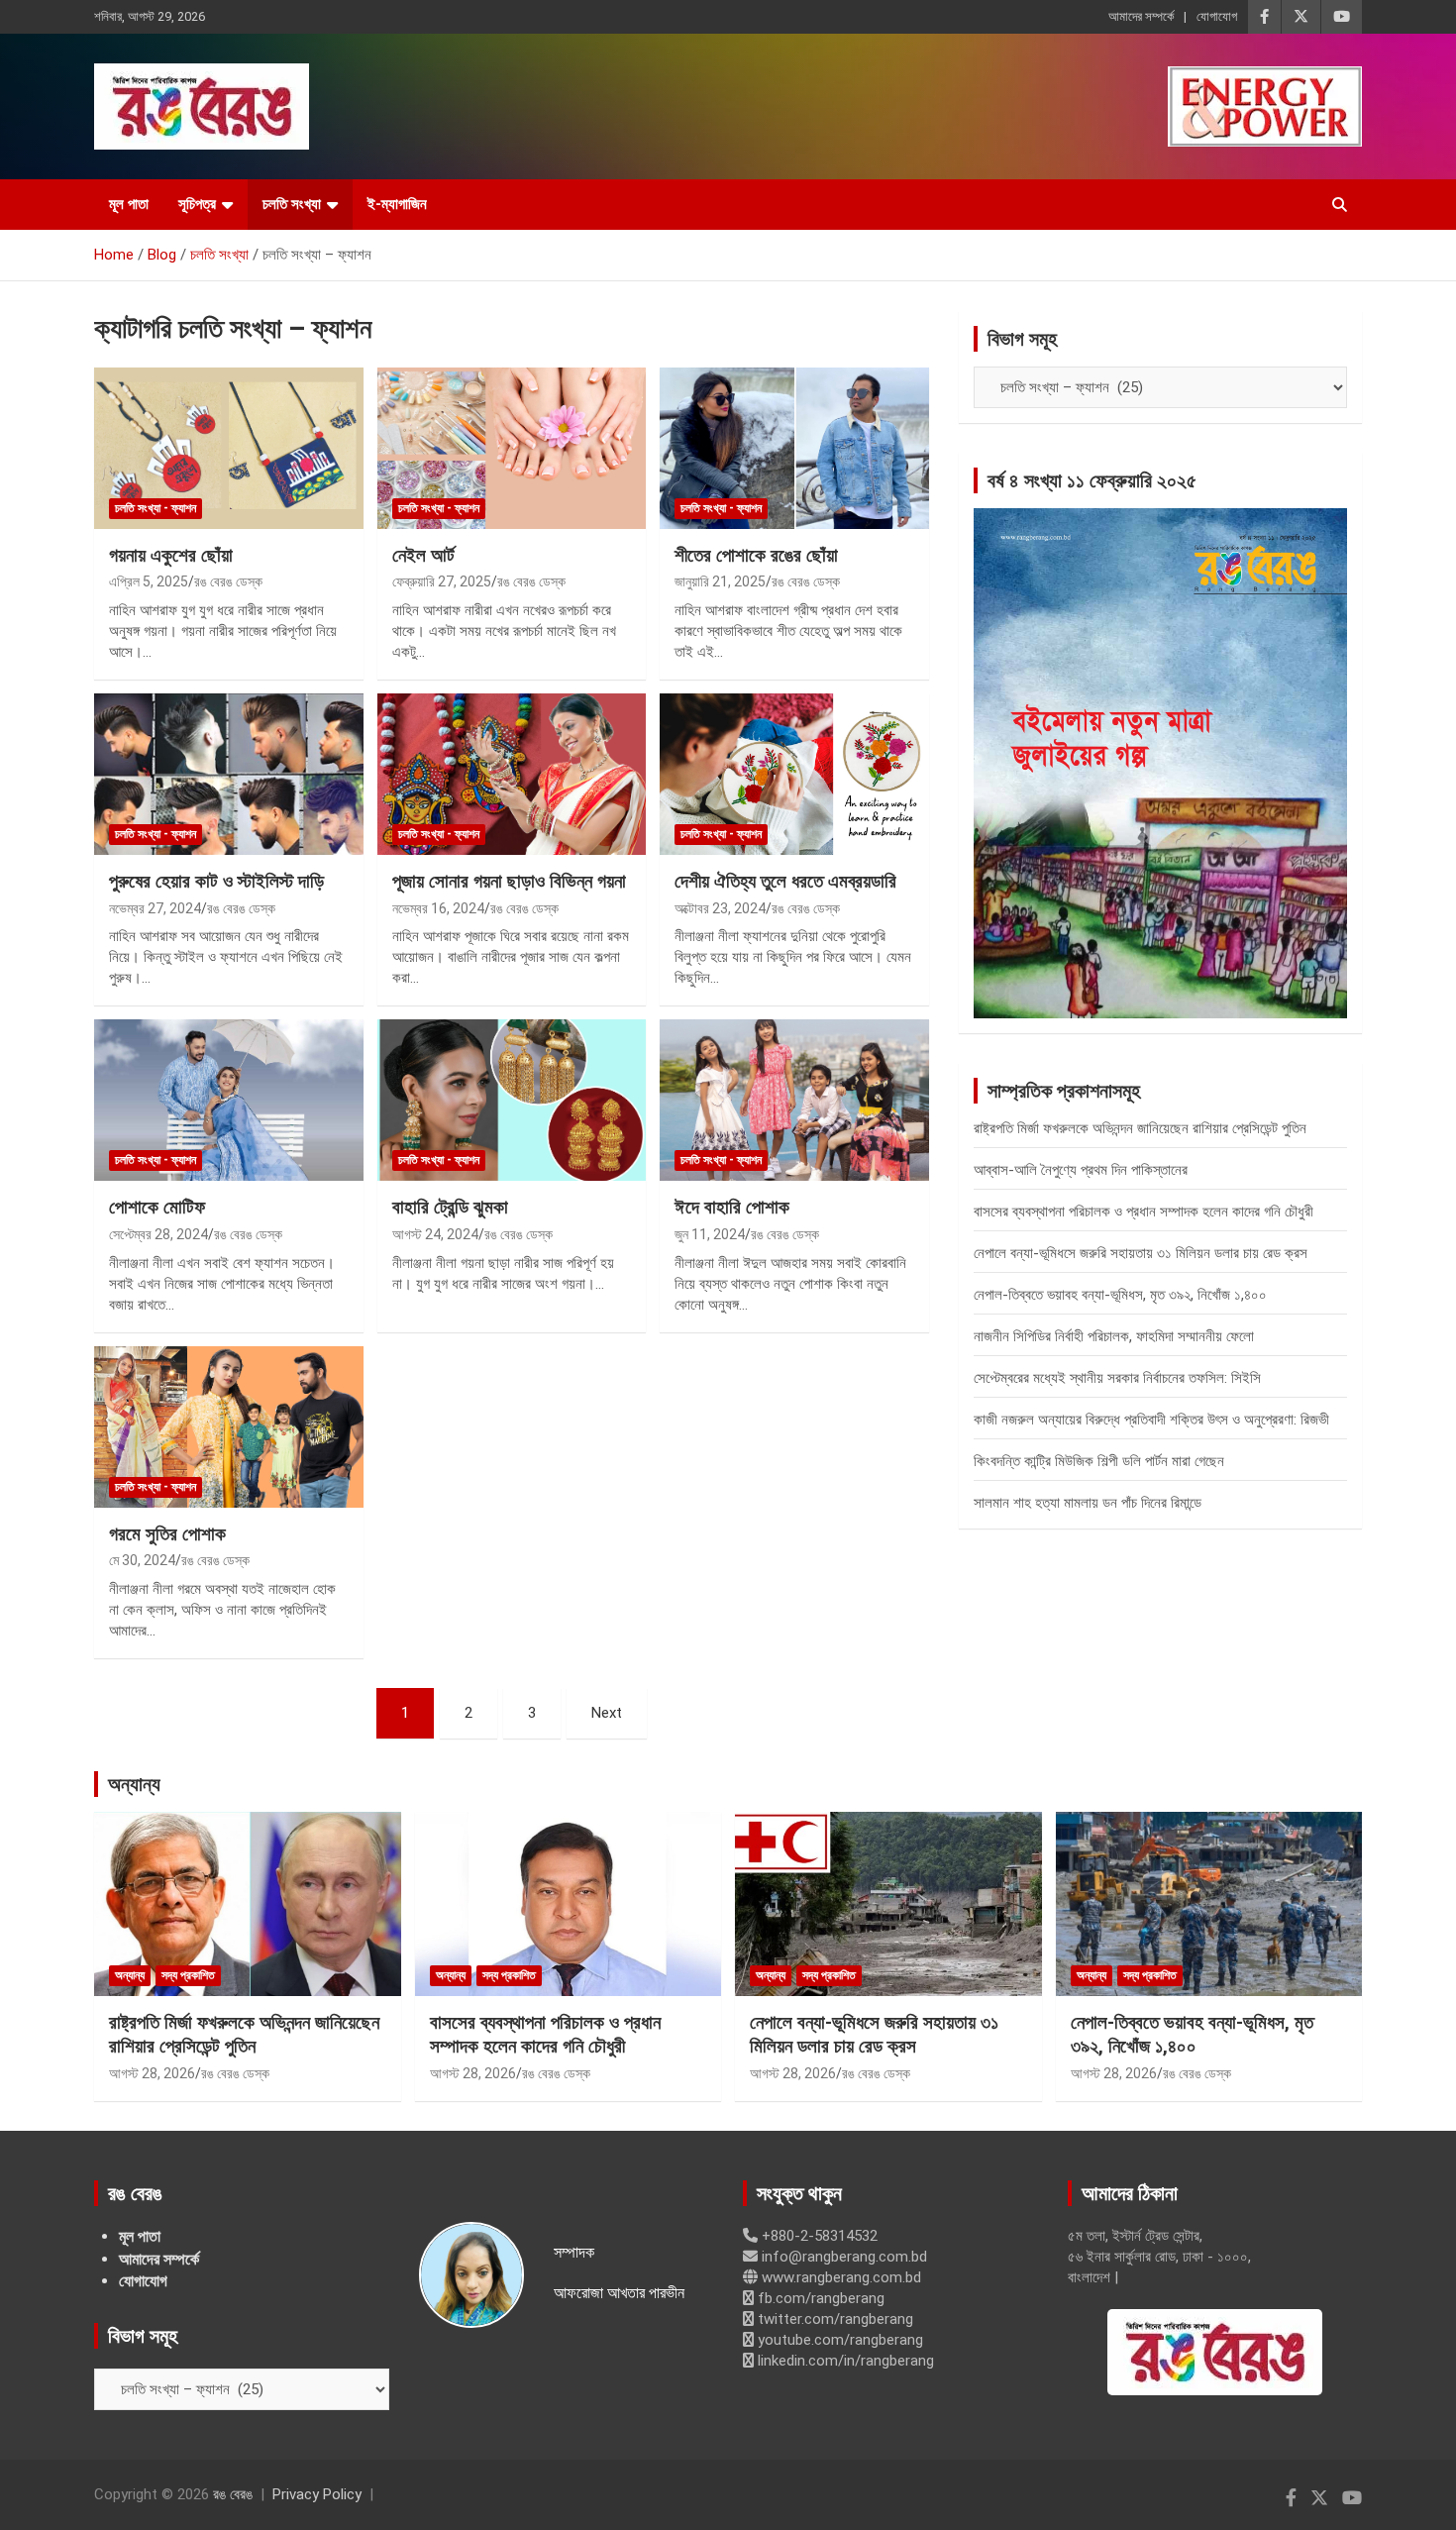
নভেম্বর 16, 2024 (438, 908)
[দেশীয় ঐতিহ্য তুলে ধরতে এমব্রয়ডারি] (795, 774)
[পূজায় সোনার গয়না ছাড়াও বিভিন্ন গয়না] (512, 774)
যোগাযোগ (1217, 16)
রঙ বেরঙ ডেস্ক (228, 581)
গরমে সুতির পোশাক (167, 1534)
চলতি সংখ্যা (292, 204)
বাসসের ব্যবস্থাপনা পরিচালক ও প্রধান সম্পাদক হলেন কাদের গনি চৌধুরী (1144, 1212)
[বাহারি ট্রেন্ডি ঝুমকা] (512, 1101)
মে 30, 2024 (142, 1560)
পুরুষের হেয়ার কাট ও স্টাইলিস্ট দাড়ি (216, 881)
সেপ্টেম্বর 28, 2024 (158, 1234)
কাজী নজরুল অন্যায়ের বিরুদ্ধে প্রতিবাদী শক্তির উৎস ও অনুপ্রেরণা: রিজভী (1151, 1420)
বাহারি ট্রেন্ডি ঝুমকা (450, 1207)
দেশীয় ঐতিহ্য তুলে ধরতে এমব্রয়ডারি (785, 881)
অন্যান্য (134, 1784)
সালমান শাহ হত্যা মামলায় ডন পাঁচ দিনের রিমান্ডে (1088, 1503)
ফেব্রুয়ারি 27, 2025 (442, 581)
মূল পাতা (129, 204)
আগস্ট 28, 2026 (152, 2073)
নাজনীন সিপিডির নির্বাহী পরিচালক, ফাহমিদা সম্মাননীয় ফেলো (1114, 1336)
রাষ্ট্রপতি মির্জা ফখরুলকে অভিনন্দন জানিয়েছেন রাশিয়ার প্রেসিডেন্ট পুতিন (1140, 1128)
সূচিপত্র (197, 204)
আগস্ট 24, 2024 (435, 1234)
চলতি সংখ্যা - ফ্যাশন (156, 508)
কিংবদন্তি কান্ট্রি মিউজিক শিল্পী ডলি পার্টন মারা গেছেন (1099, 1461)
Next (607, 1713)
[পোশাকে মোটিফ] (228, 1101)
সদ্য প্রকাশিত (188, 1975)
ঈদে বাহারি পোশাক (732, 1207)
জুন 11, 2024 (710, 1234)
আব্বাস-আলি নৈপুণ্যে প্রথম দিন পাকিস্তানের (1081, 1170)
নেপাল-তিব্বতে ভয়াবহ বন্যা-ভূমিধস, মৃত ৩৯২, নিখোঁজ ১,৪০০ (1120, 1295)
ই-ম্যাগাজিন (397, 204)
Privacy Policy (317, 2494)
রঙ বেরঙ (233, 2494)
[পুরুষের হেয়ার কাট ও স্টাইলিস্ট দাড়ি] (228, 774)
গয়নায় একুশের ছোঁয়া (171, 555)
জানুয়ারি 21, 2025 (720, 581)
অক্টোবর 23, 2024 (720, 908)
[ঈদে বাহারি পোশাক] (795, 1101)
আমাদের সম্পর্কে (1141, 16)
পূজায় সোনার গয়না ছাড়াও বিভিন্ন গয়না (509, 881)
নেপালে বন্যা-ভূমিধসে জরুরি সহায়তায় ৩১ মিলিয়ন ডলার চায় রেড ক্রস (1141, 1253)
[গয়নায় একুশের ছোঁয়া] (228, 448)
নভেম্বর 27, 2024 (155, 908)
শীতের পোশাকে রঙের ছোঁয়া (756, 555)
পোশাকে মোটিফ (157, 1207)
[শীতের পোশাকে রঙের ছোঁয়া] (795, 448)
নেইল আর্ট (423, 555)
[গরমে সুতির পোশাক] (228, 1426)
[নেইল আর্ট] (512, 448)
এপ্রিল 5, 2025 (149, 581)
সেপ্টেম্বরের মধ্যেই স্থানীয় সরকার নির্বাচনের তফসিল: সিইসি (1117, 1378)
